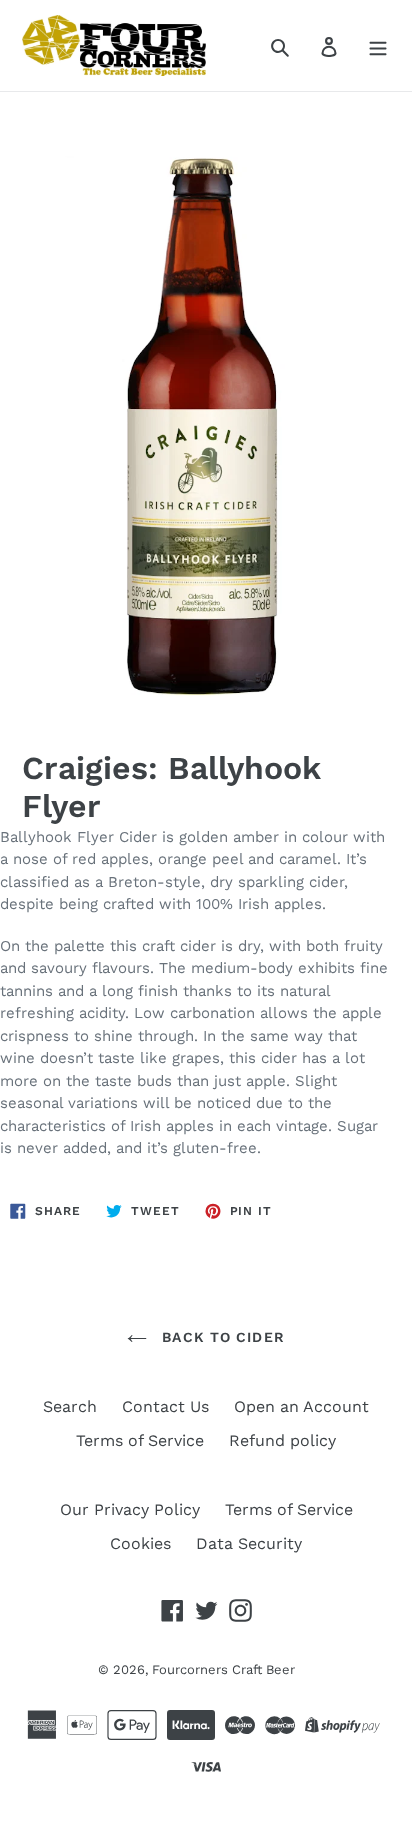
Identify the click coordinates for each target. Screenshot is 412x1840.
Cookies (140, 1543)
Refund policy (282, 1440)
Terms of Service (140, 1440)
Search (70, 1406)
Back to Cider (221, 1337)
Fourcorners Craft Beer (223, 1669)
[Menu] (378, 46)
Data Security (249, 1543)
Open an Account (301, 1406)
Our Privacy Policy (130, 1509)
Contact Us (165, 1406)
